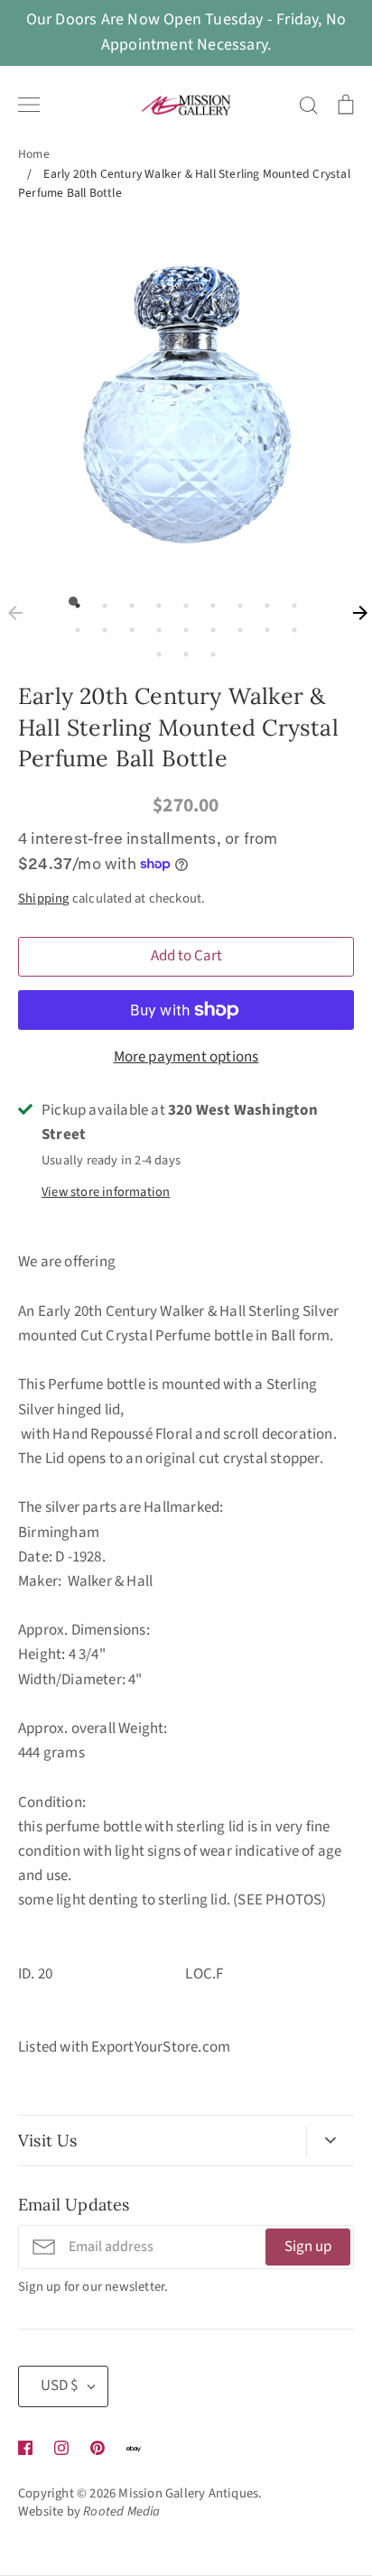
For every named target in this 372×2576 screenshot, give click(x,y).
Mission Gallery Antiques (188, 2493)
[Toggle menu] (29, 105)
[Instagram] (61, 2448)
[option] (186, 398)
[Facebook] (25, 2448)
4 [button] (154, 601)
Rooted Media (121, 2511)
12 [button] (127, 625)
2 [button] (100, 601)
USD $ (59, 2386)
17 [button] (263, 625)
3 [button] (127, 601)
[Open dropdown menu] (330, 2141)
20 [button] (181, 650)
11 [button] (100, 625)
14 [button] (181, 625)
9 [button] (290, 601)
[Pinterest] (98, 2448)
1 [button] (73, 601)
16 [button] (236, 625)
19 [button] (154, 650)
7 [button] (236, 601)
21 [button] (209, 650)
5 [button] (181, 601)
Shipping (44, 899)
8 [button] (263, 601)
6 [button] (209, 601)
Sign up (308, 2247)
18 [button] (290, 625)
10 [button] (73, 625)
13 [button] (154, 625)
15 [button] (209, 625)
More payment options (186, 1057)
